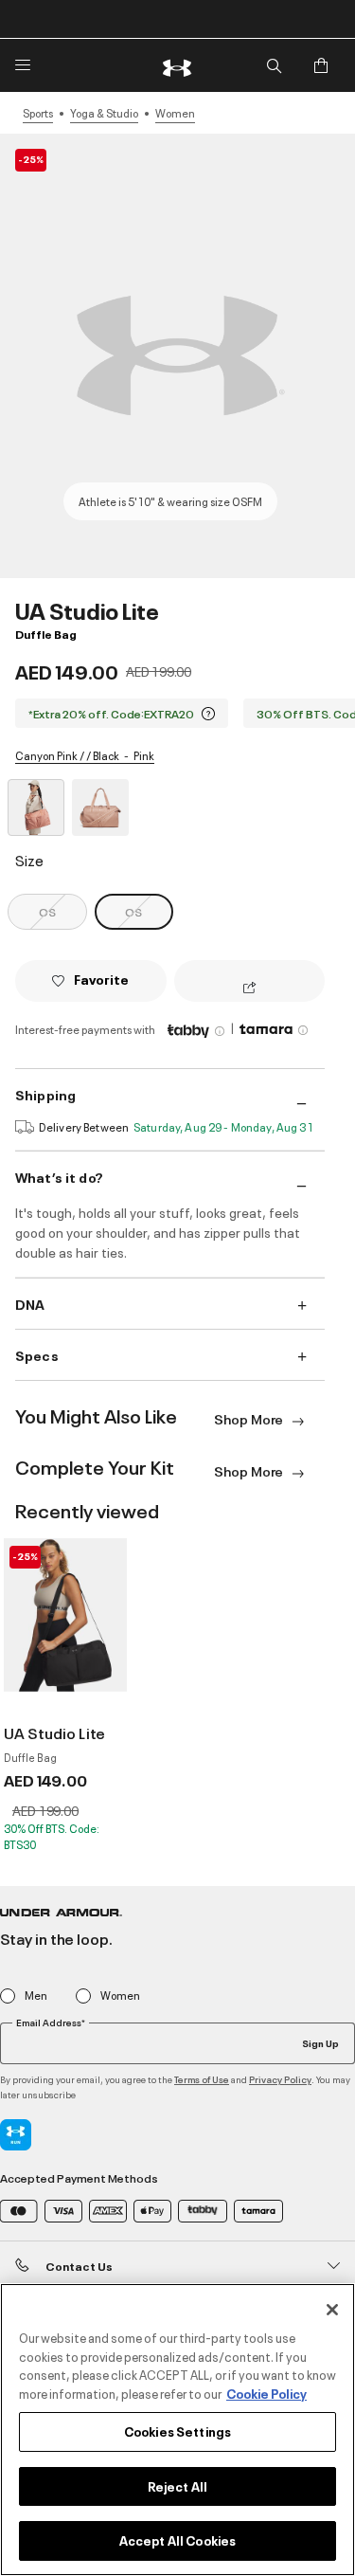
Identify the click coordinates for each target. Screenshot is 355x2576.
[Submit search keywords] (274, 65)
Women (175, 113)
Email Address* (51, 2023)
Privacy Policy (280, 2079)
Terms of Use (202, 2079)
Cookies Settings (177, 2431)
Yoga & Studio (104, 113)
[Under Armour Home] (178, 65)
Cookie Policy (266, 2393)
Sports (38, 113)
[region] (177, 2430)
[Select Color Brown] (100, 807)
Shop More (250, 1418)
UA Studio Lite (54, 1732)
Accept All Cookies (177, 2540)
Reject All (177, 2486)
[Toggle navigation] (23, 65)
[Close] (332, 2310)
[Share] (249, 989)
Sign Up (320, 2042)
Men (36, 1995)
